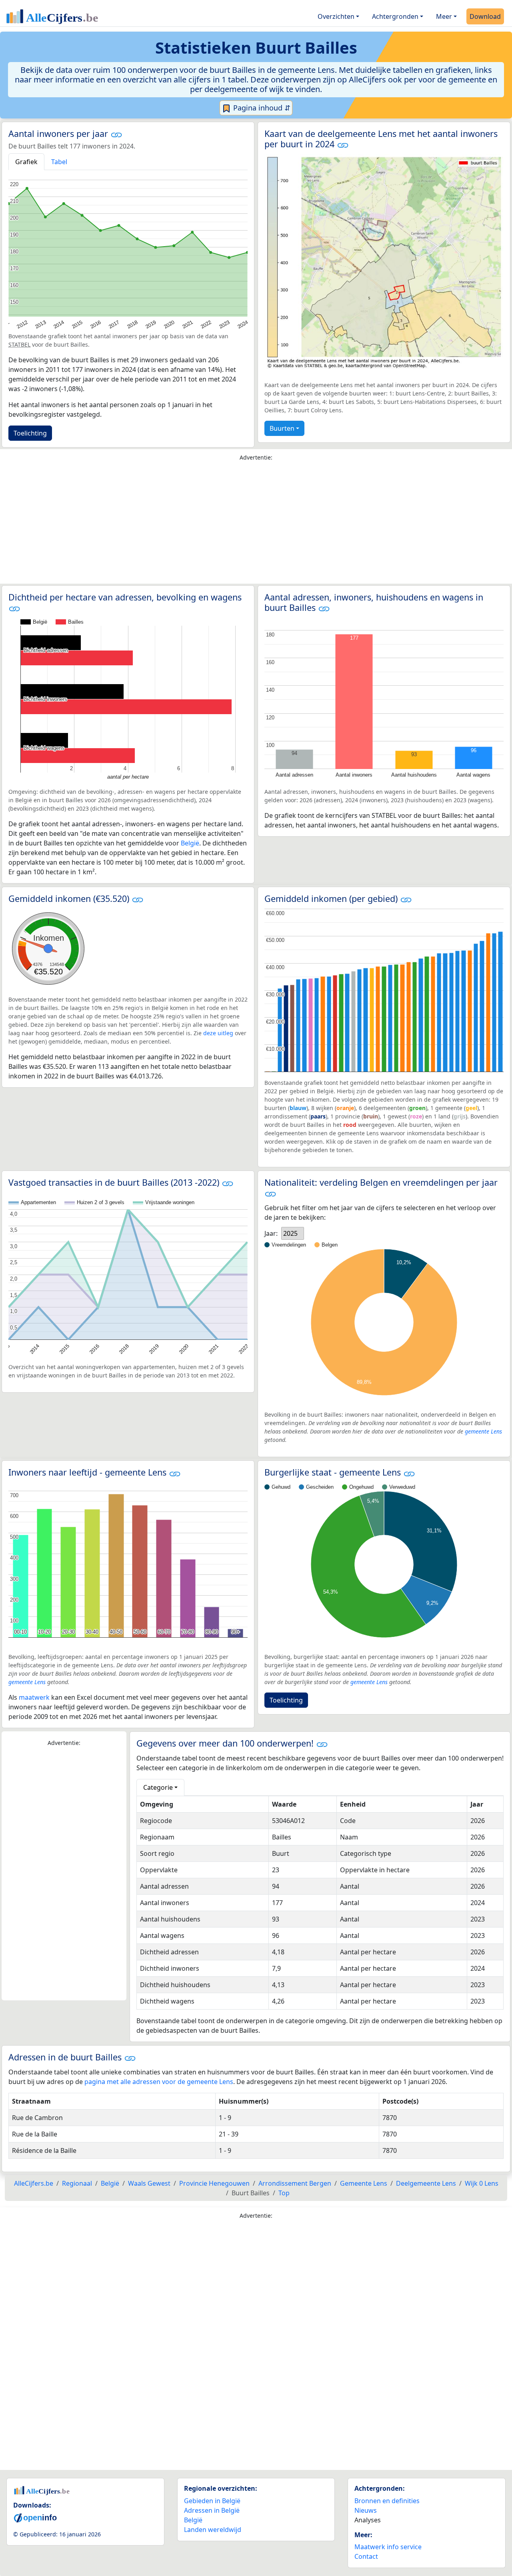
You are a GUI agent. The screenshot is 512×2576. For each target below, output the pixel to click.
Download (485, 16)
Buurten (282, 428)
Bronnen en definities (387, 2501)
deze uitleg (218, 1033)
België (190, 843)
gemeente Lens (483, 1431)
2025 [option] (290, 1233)
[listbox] (293, 1233)
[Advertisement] (256, 524)
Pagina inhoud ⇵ (261, 108)
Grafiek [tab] (26, 162)
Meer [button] (444, 16)
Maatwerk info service (388, 2547)
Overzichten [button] (336, 16)
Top (284, 2193)
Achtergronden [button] (395, 16)
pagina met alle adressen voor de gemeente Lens (159, 2082)
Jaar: (271, 1233)
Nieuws (366, 2510)
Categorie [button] (158, 1787)
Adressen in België (212, 2510)
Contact (366, 2556)
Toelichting (30, 433)
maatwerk (34, 1697)
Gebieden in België (212, 2501)
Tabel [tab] (59, 162)
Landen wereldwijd (213, 2530)
